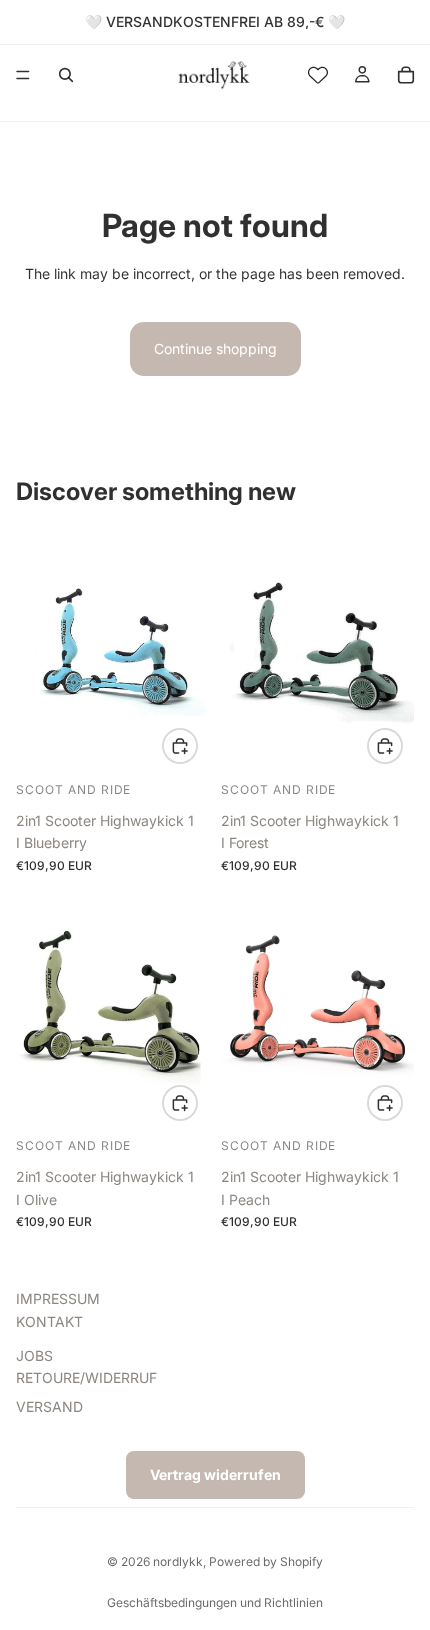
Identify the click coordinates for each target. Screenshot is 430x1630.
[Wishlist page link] (318, 75)
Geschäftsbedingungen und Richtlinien (215, 1602)
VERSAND (49, 1406)
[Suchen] (66, 75)
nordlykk (178, 1561)
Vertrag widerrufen (215, 1474)
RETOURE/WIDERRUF (86, 1377)
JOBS (34, 1355)
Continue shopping (215, 348)
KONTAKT (49, 1321)
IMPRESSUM (58, 1298)
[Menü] (23, 75)
